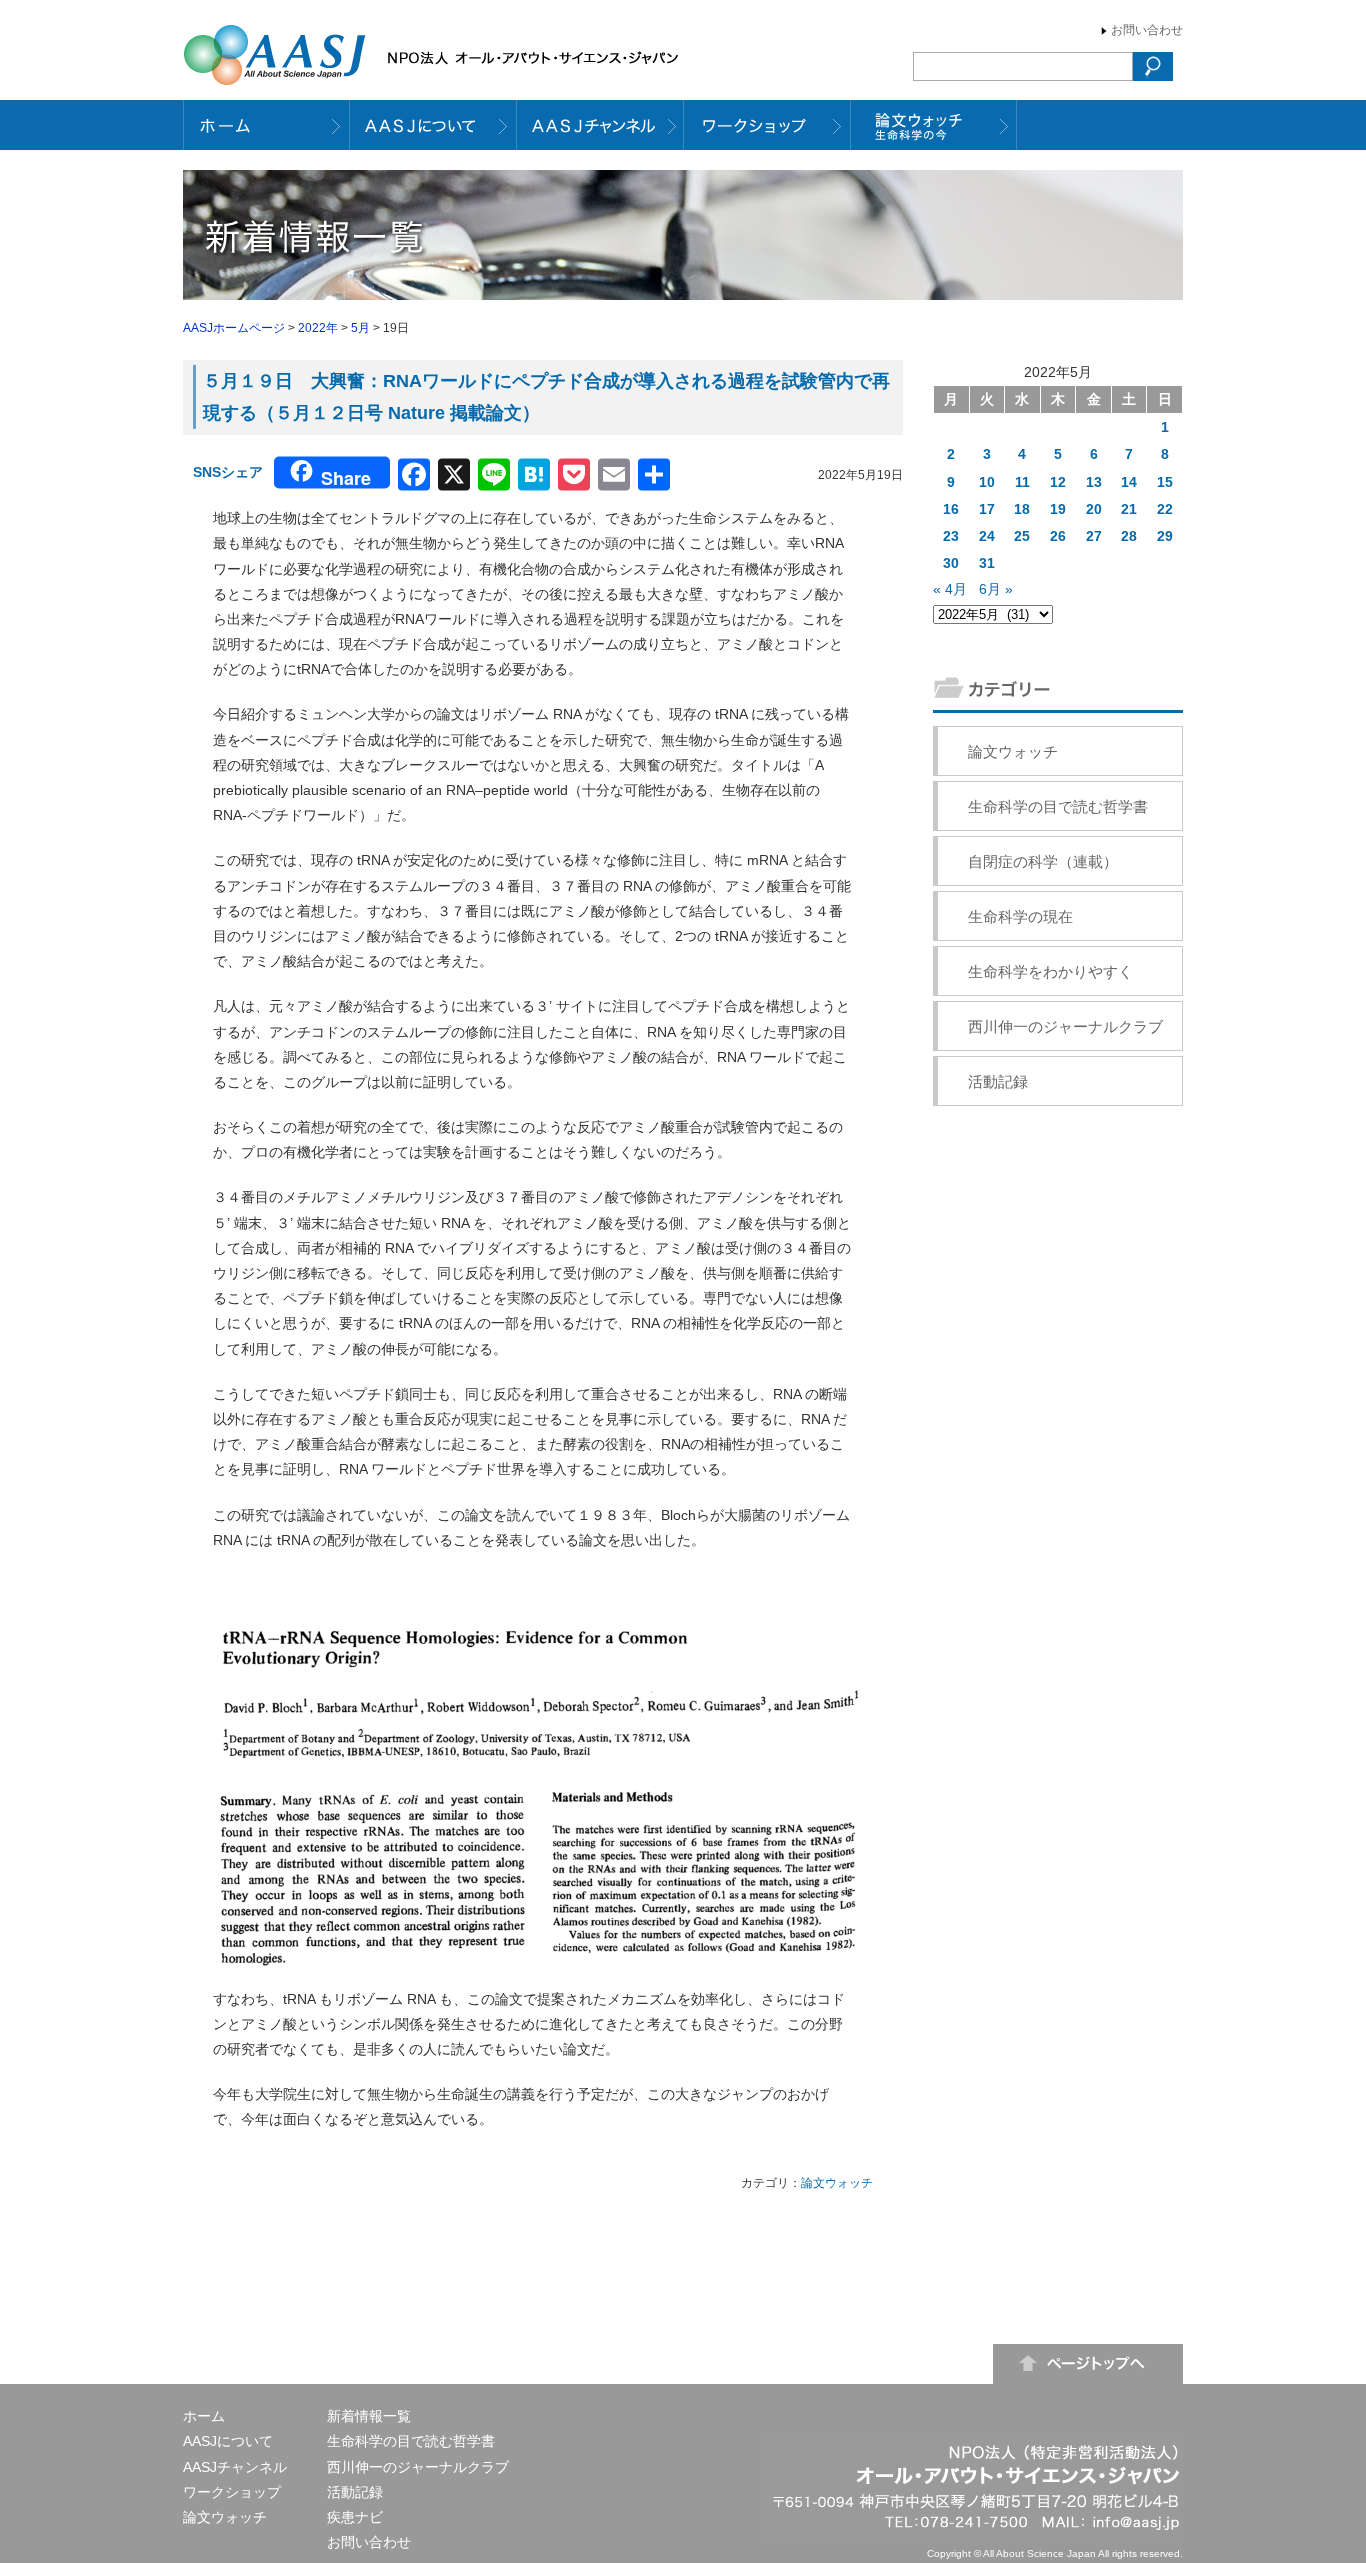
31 (987, 563)
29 (1165, 536)
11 (1022, 482)
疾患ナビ (355, 2517)
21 (1129, 509)
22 (1165, 509)
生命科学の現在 (1020, 916)
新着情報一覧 (369, 2416)
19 (1058, 509)
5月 (360, 328)
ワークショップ (232, 2492)
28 (1129, 536)
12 (1058, 482)
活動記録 (998, 1081)
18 (1022, 509)
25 (1022, 536)
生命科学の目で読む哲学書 (1058, 806)
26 (1058, 536)
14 (1129, 482)
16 (951, 509)
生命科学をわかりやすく (1050, 971)
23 (951, 536)
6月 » (996, 589)
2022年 (318, 328)
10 (987, 482)
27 (1094, 536)
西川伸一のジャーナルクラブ (1065, 1026)
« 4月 (950, 589)
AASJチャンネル (235, 2467)
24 (987, 536)
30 (951, 563)
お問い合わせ (1147, 30)
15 (1165, 482)
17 (987, 509)
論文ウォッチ (837, 2183)
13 (1094, 482)
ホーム (204, 2416)
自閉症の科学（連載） (1043, 861)
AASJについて (228, 2441)
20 (1094, 509)
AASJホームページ (234, 328)
